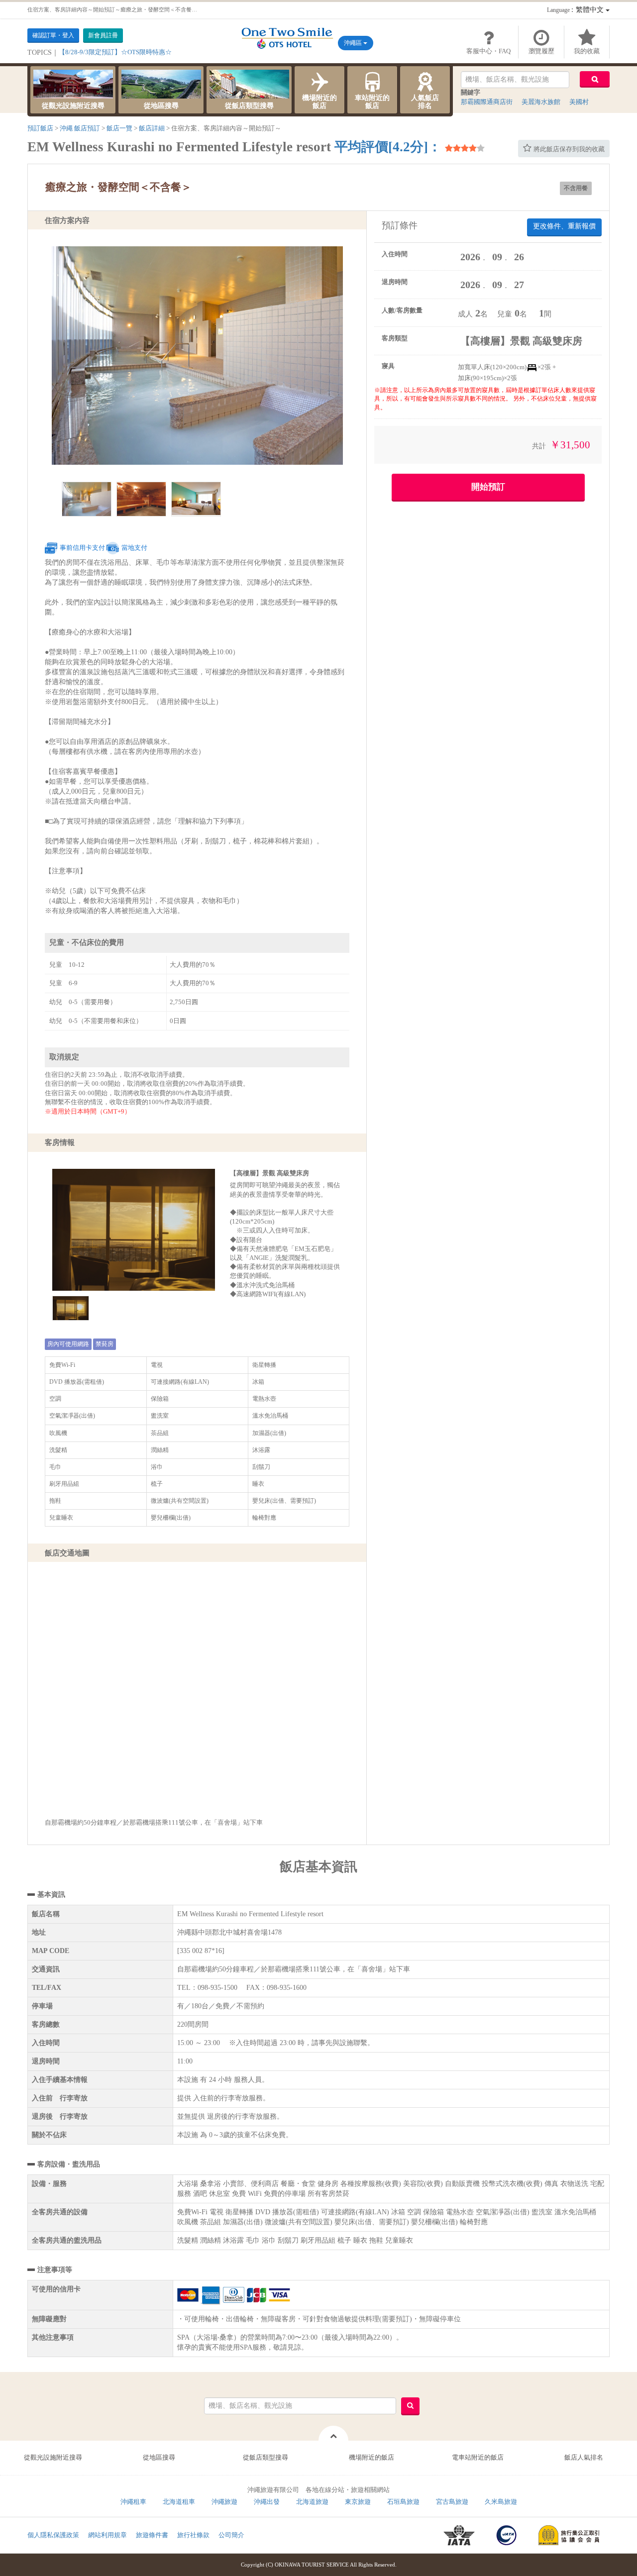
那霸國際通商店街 (487, 102)
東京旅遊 (358, 2502)
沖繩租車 (133, 2502)
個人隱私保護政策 (53, 2535)
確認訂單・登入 (53, 35)
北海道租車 (179, 2502)
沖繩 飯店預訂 (80, 128)
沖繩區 (354, 43)
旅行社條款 (193, 2535)
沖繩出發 (267, 2502)
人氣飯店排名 (425, 102)
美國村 (579, 102)
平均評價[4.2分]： (388, 147)
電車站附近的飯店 (478, 2457)
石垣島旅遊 (403, 2502)
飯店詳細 (152, 128)
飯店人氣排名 (584, 2457)
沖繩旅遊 (224, 2502)
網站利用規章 (107, 2535)
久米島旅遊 (501, 2502)
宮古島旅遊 (452, 2502)
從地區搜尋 (161, 106)
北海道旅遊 (312, 2502)
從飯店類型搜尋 (249, 106)
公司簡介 (231, 2535)
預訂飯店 (40, 128)
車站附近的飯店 (372, 102)
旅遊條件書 (152, 2535)
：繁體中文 (576, 10)
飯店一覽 (119, 128)
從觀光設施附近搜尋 (73, 106)
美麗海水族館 (541, 102)
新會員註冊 (103, 35)
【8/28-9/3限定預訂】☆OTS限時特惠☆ (115, 52)
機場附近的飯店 (319, 102)
